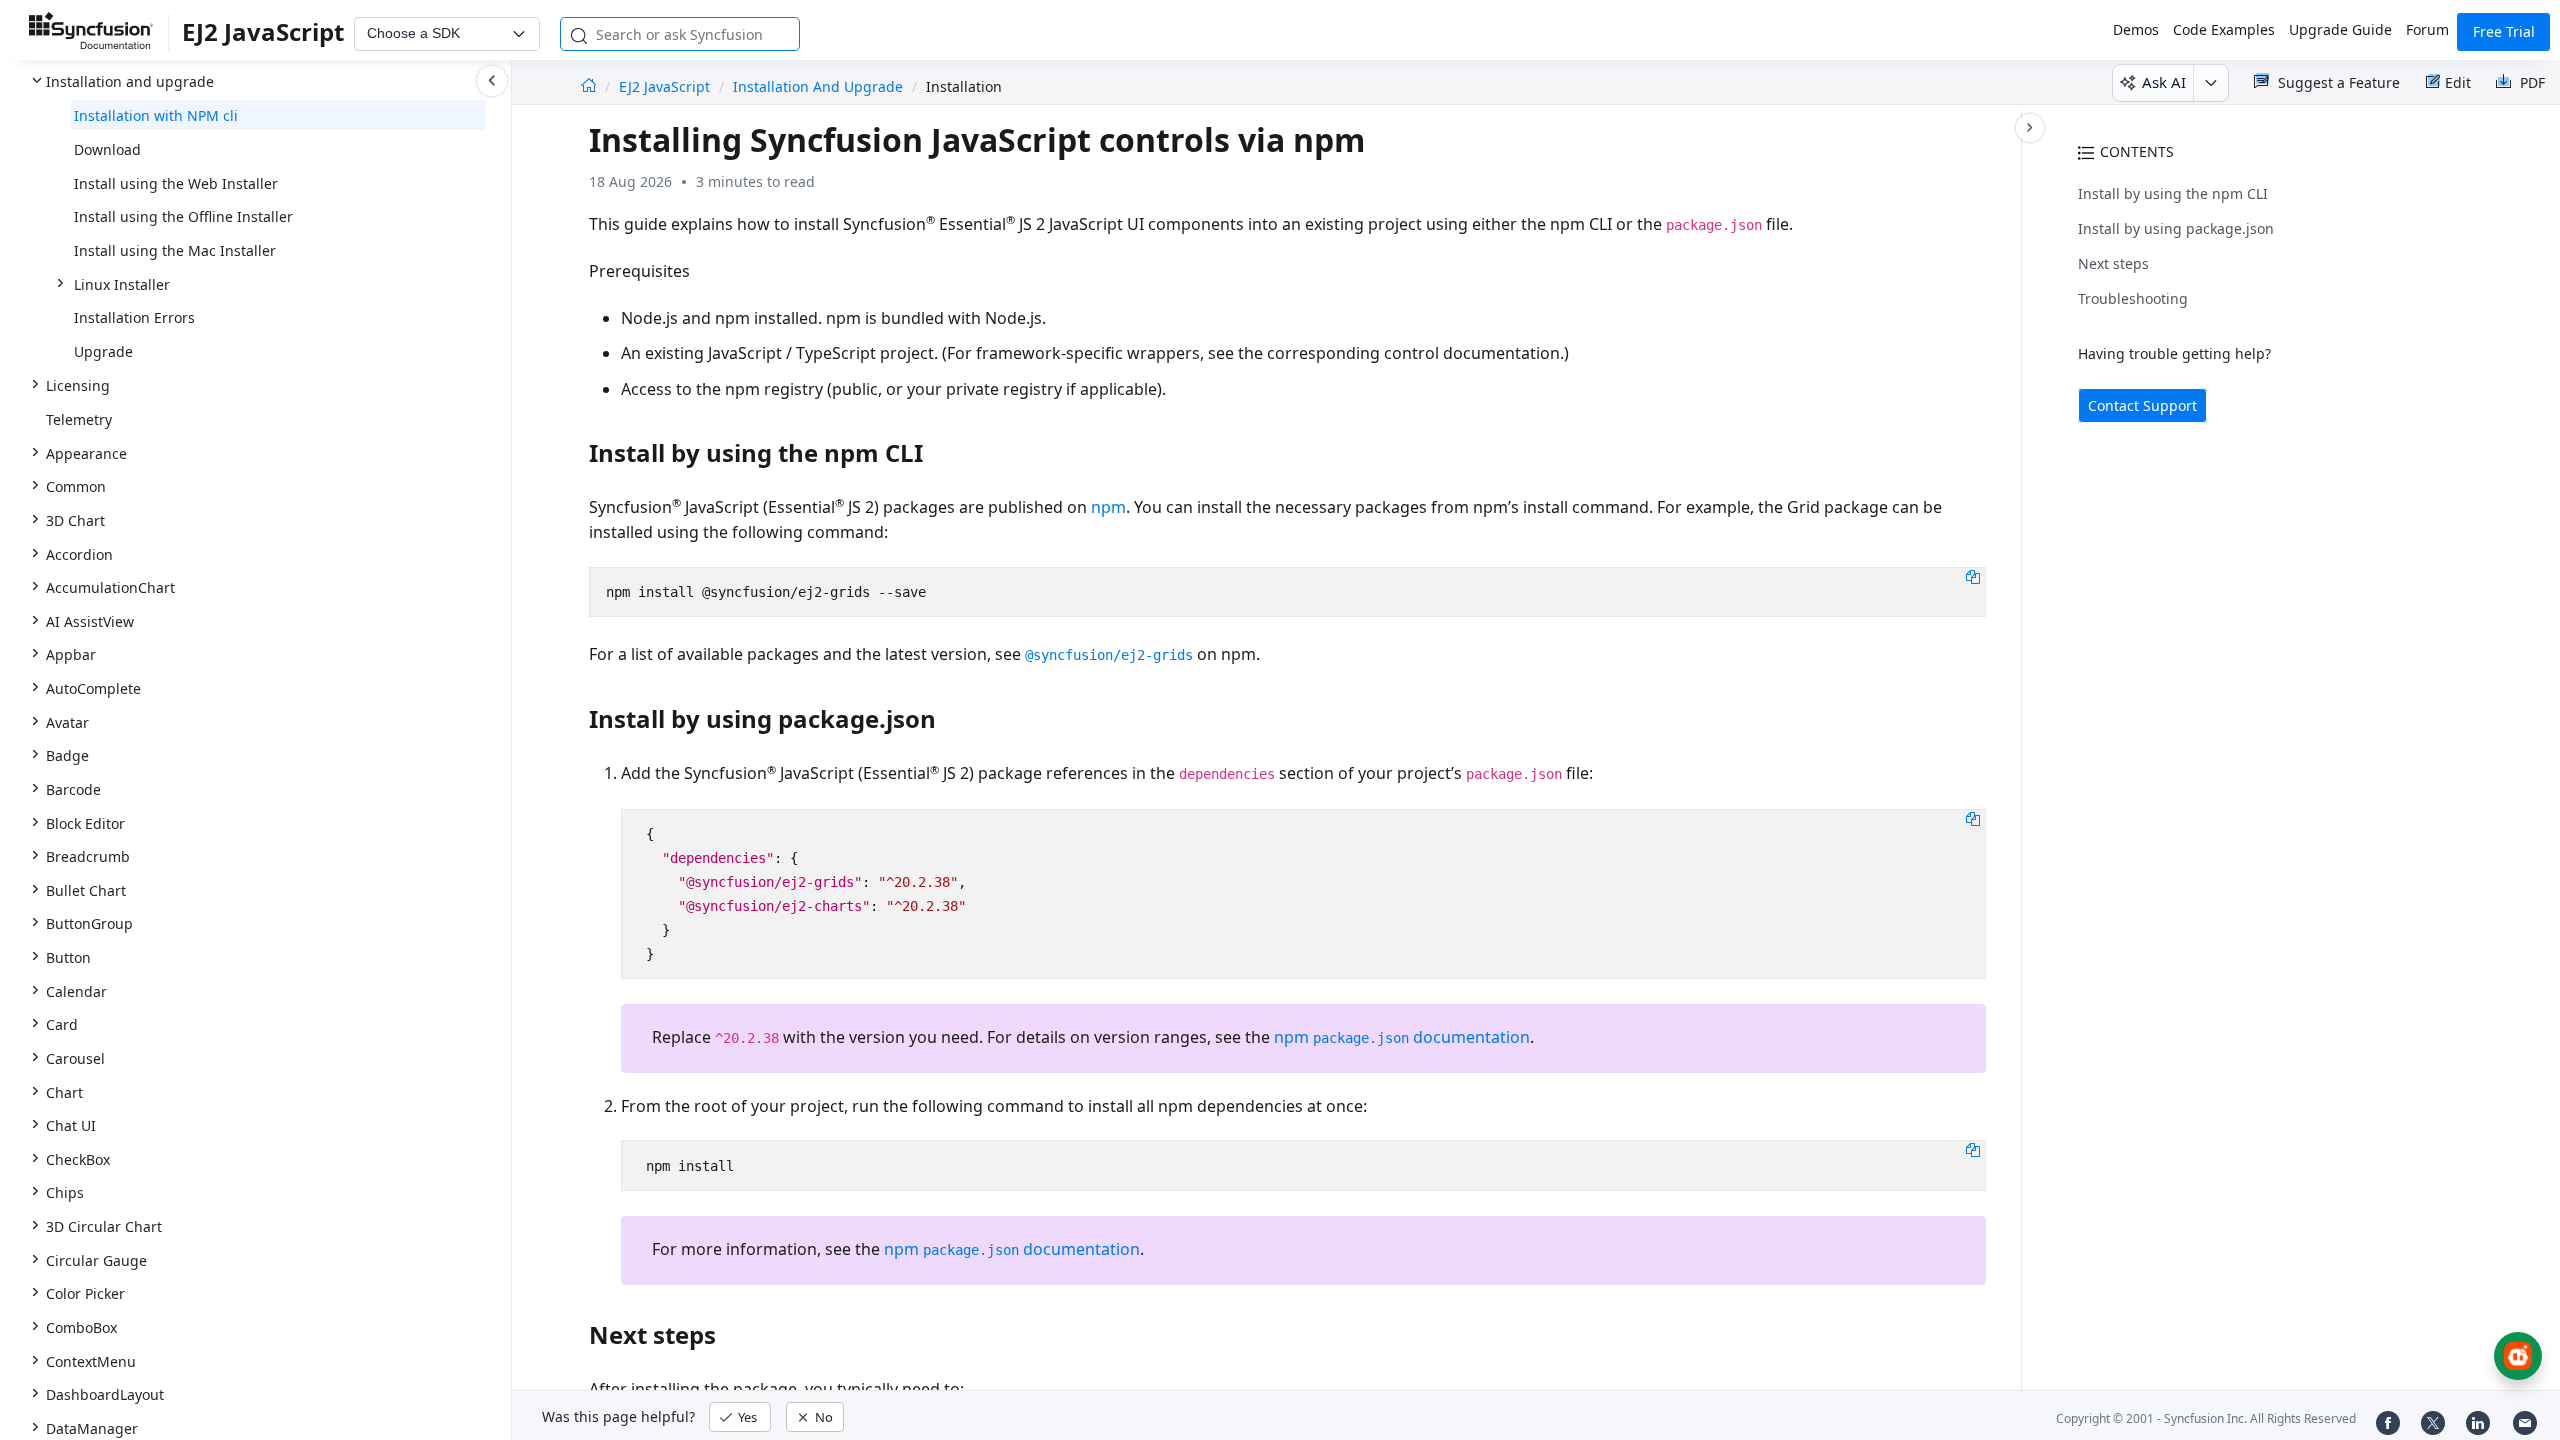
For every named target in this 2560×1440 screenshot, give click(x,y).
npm (1108, 507)
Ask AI (2164, 82)
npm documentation (1402, 1037)
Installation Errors (134, 317)
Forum (2427, 29)
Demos (2136, 29)
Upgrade (103, 351)
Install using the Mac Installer (175, 250)
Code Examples (2224, 29)
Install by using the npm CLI (2173, 193)
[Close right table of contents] (2030, 128)
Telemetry (79, 419)
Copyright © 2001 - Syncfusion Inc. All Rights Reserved (2206, 1418)
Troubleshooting (2133, 298)
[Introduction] (588, 86)
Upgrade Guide (2340, 29)
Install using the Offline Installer (183, 216)
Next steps (2113, 263)
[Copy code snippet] (1973, 576)
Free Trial (2504, 31)
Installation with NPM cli (156, 115)
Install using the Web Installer (176, 183)
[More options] (2210, 83)
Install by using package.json (2176, 228)
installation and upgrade (818, 86)
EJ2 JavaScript (666, 86)
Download (107, 149)
